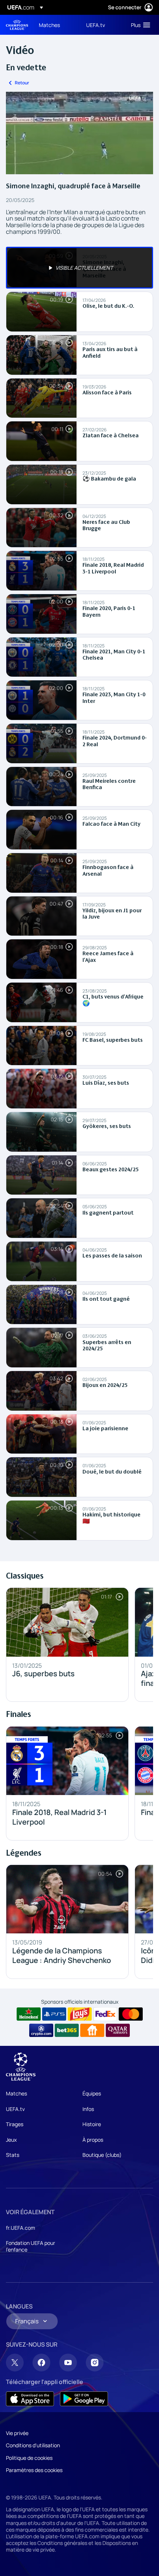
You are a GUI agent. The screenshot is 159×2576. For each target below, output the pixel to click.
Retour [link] (22, 83)
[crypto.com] (41, 2030)
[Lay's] (80, 2014)
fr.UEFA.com (21, 2228)
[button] (139, 25)
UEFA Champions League (17, 25)
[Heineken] (29, 2014)
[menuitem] (56, 25)
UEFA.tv (15, 2109)
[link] (49, 25)
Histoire (92, 2124)
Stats (13, 2155)
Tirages (15, 2124)
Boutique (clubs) (102, 2155)
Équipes (92, 2093)
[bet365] (67, 2030)
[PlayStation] (54, 2014)
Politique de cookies (29, 2458)
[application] (79, 133)
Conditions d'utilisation (33, 2445)
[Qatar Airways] (118, 2030)
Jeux (11, 2140)
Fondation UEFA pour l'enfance (31, 2246)
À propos (93, 2140)
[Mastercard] (131, 2014)
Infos (88, 2109)
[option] (79, 268)
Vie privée (17, 2433)
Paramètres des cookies (34, 2470)
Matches (16, 2093)
